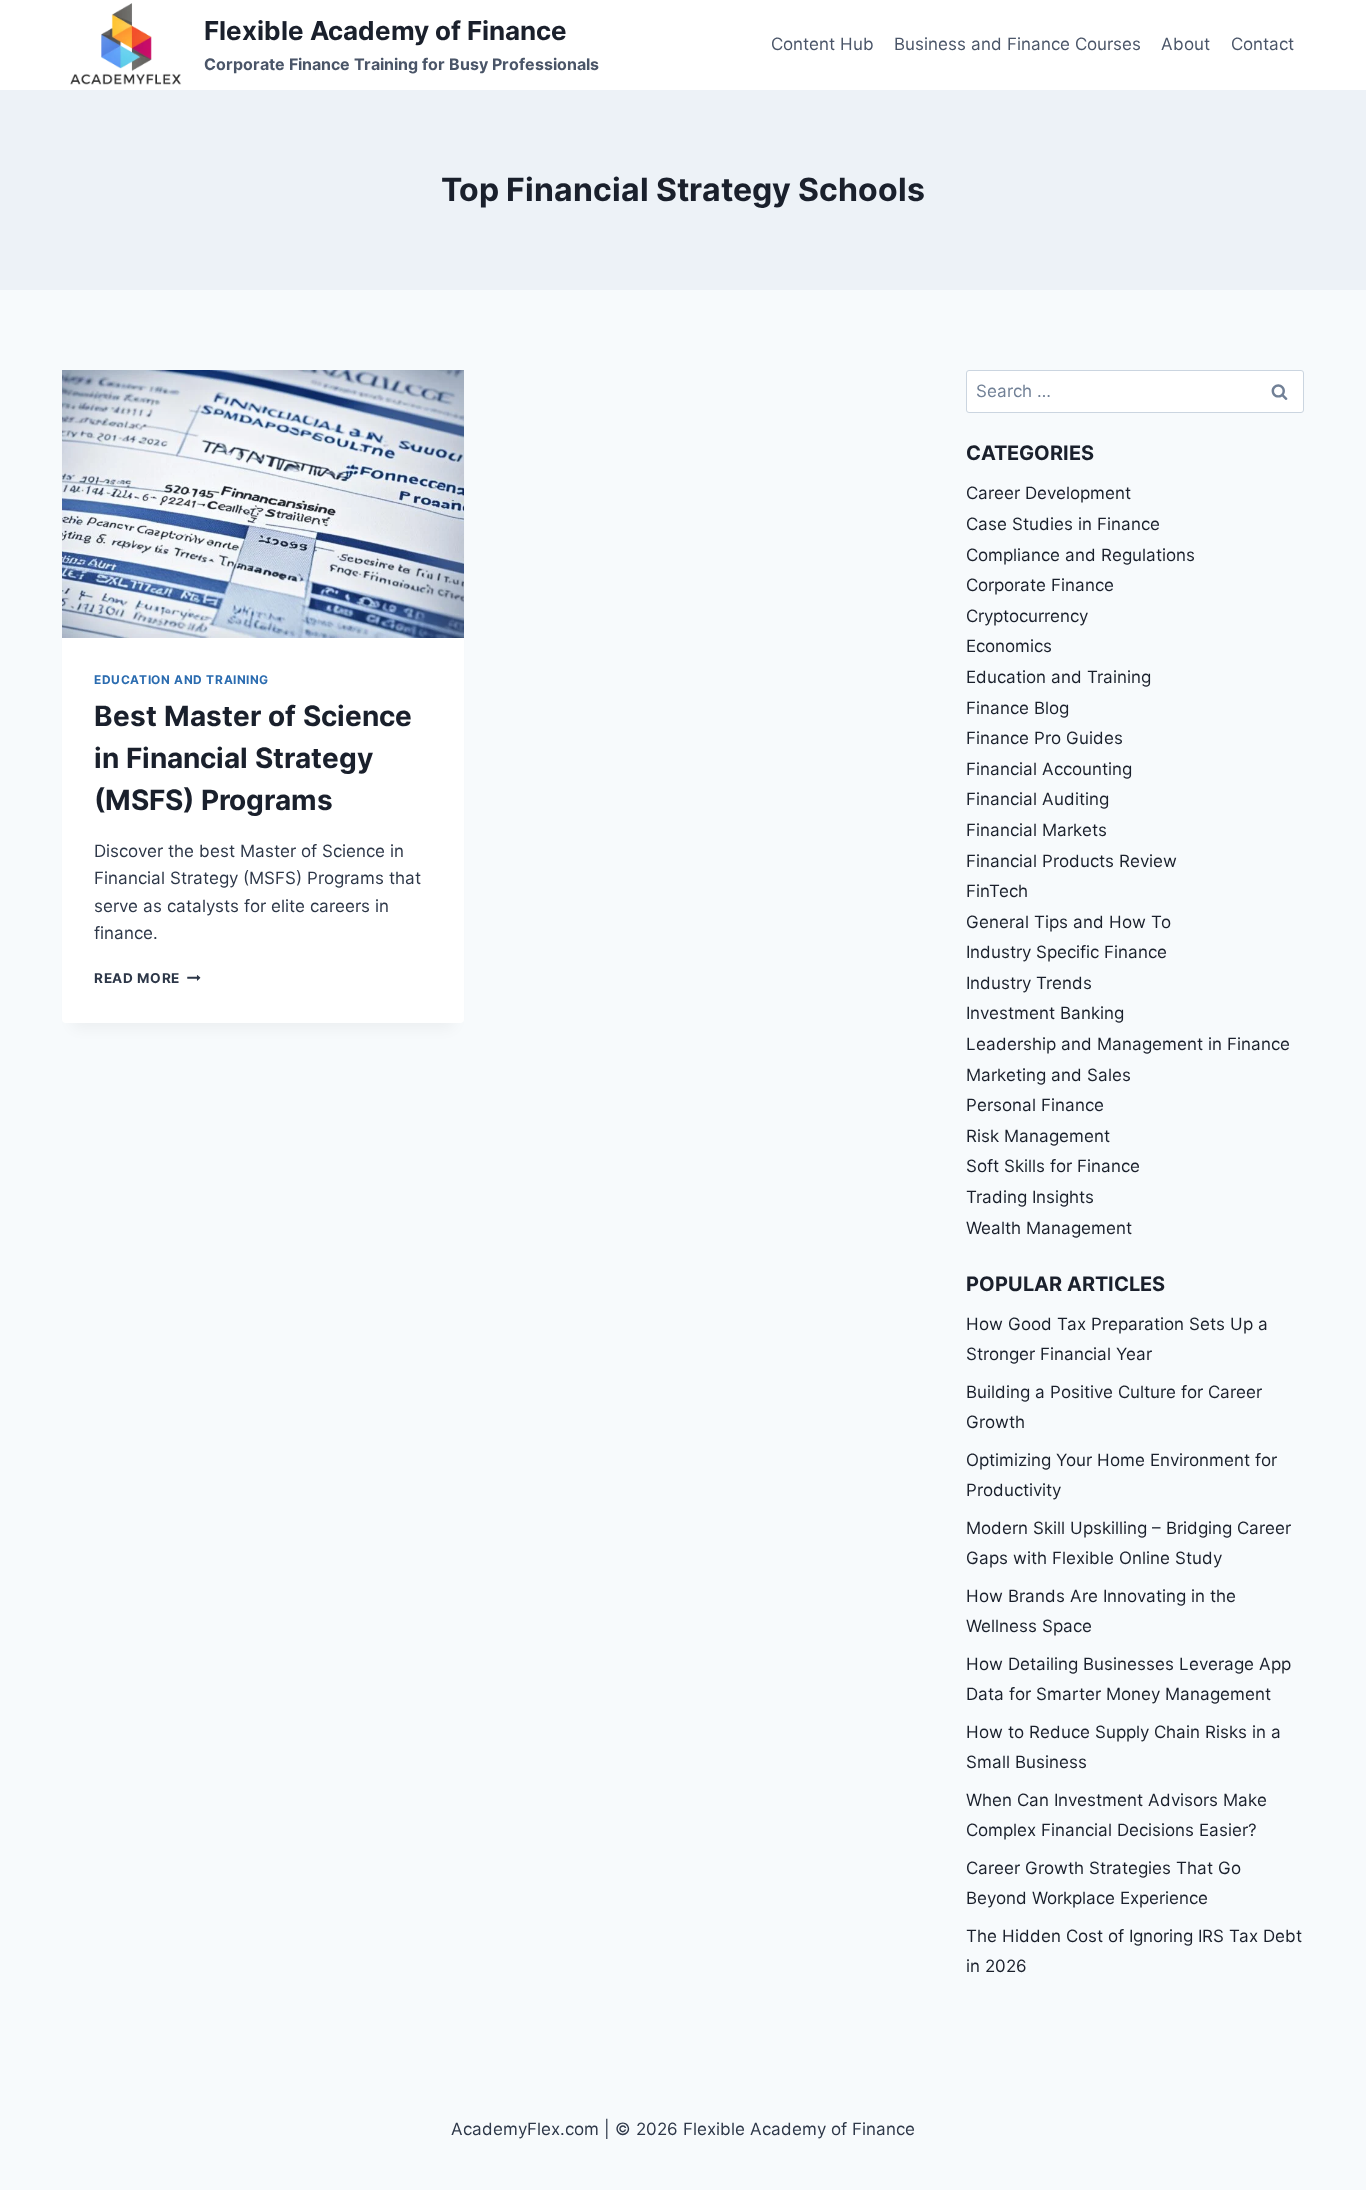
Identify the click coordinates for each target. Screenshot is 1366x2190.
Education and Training (181, 679)
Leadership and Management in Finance (1128, 1044)
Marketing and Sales (1048, 1075)
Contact (1262, 44)
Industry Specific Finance (1066, 952)
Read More (147, 978)
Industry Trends (1029, 983)
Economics (1009, 646)
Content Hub (822, 44)
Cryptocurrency (1027, 616)
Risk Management (1038, 1136)
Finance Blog (1017, 708)
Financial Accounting (1049, 769)
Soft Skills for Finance (1053, 1166)
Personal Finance (1035, 1105)
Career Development (1048, 493)
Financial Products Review (1071, 861)
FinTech (997, 891)
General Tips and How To (1068, 922)
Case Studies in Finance (1063, 524)
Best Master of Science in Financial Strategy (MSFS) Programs (253, 758)
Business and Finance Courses (1017, 44)
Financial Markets (1036, 830)
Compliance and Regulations (1080, 555)
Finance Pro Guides (1044, 738)
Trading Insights (1030, 1197)
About (1185, 44)
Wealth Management (1049, 1228)
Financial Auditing (1037, 799)
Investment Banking (1045, 1013)
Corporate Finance (1040, 585)
